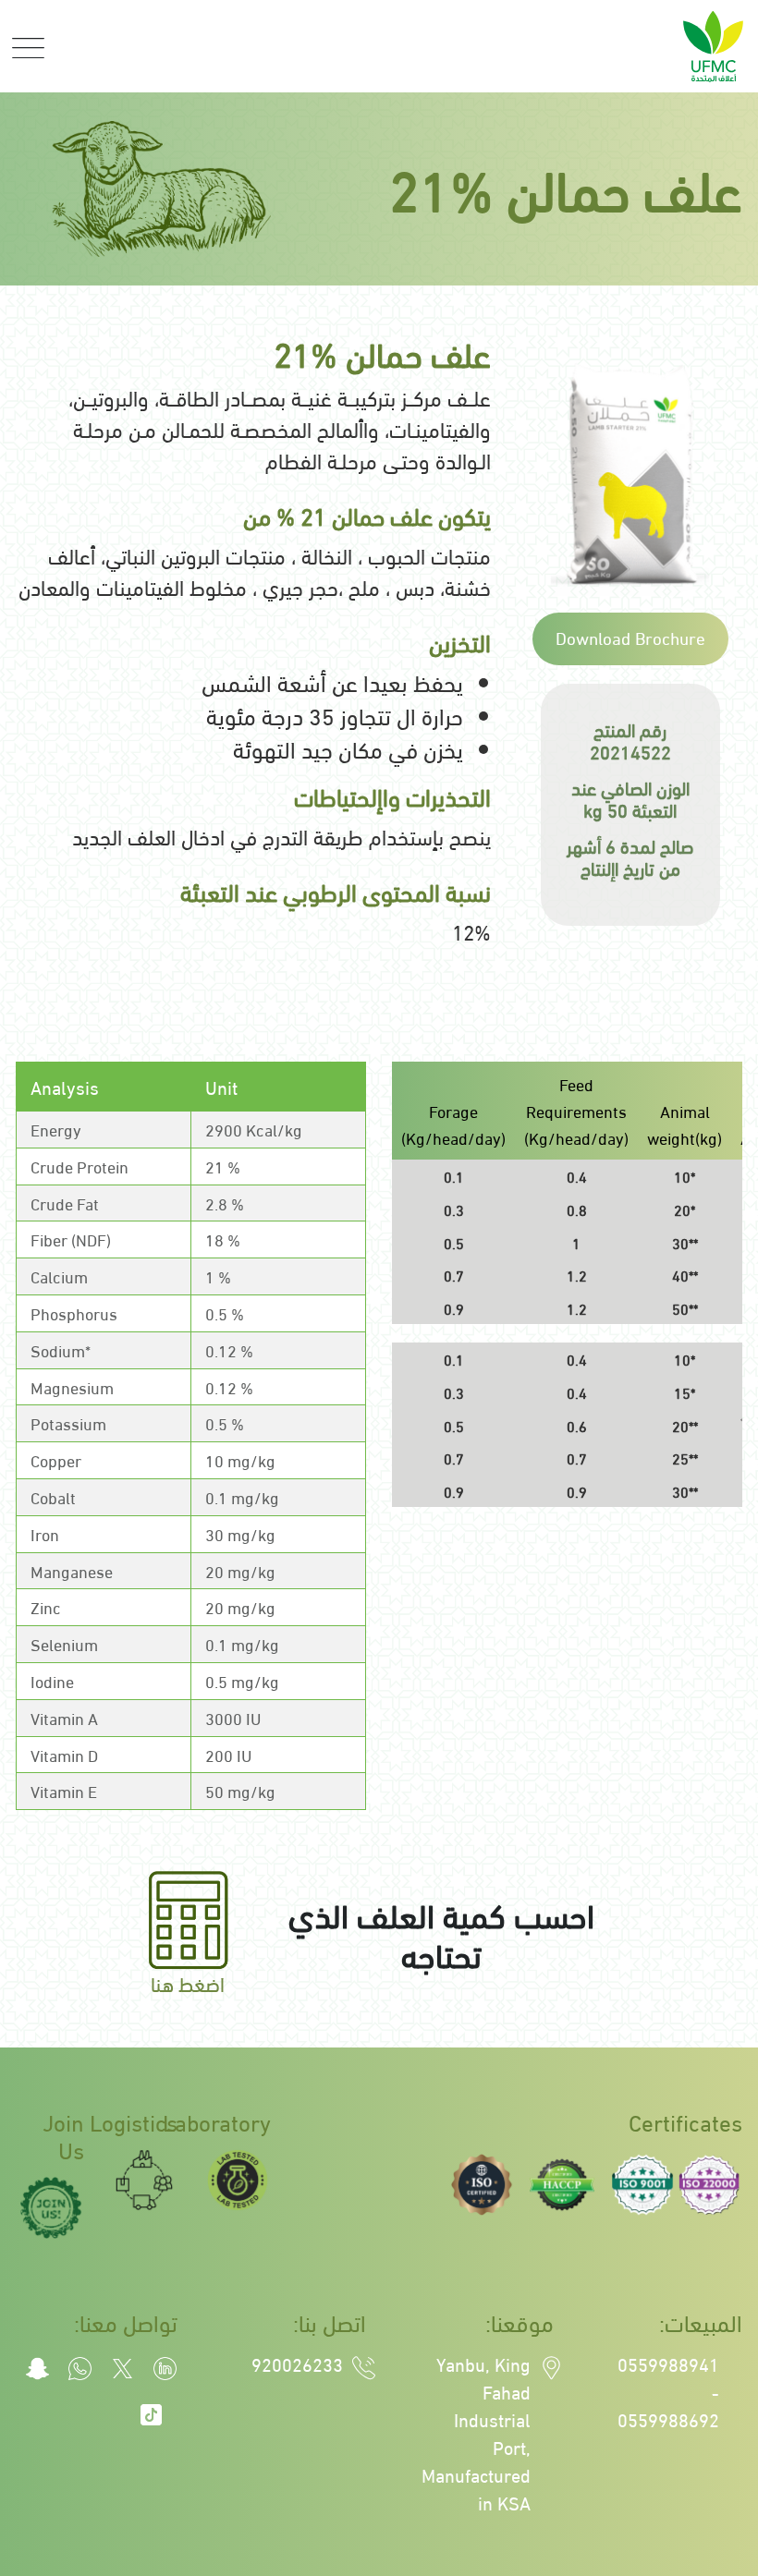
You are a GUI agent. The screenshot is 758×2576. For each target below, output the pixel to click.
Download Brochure (630, 637)
